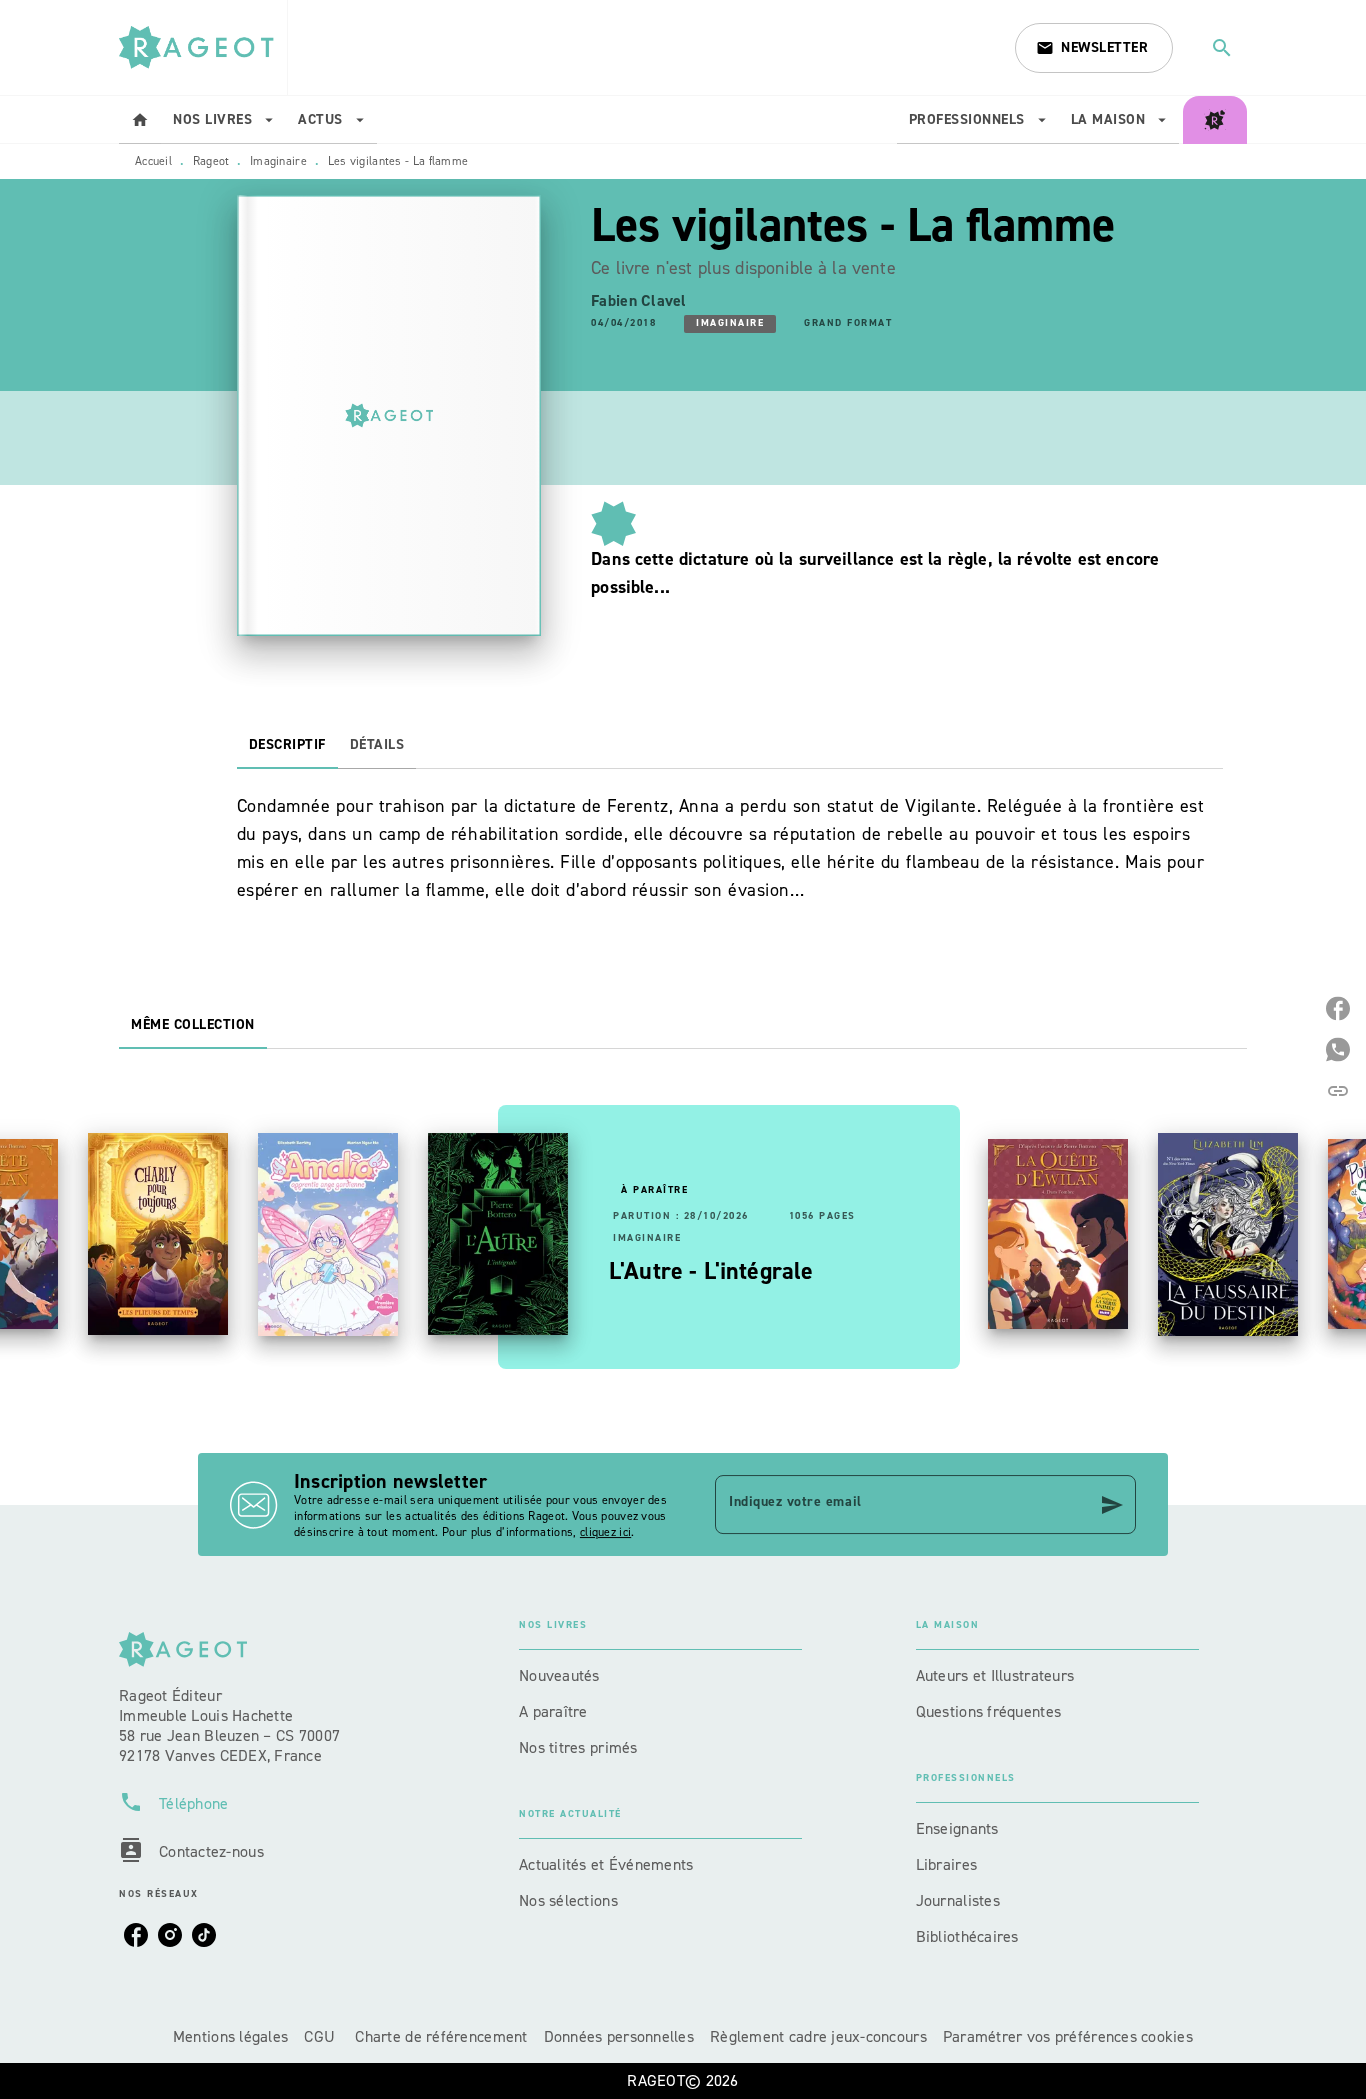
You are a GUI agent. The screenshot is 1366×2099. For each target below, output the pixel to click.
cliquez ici (605, 1532)
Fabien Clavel (639, 300)
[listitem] (136, 1935)
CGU (321, 2036)
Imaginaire (278, 161)
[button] (1094, 48)
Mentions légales (230, 2036)
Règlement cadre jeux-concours (818, 2036)
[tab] (140, 120)
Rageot (211, 161)
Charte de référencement (441, 2036)
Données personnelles (619, 2036)
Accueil (153, 161)
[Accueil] (203, 47)
